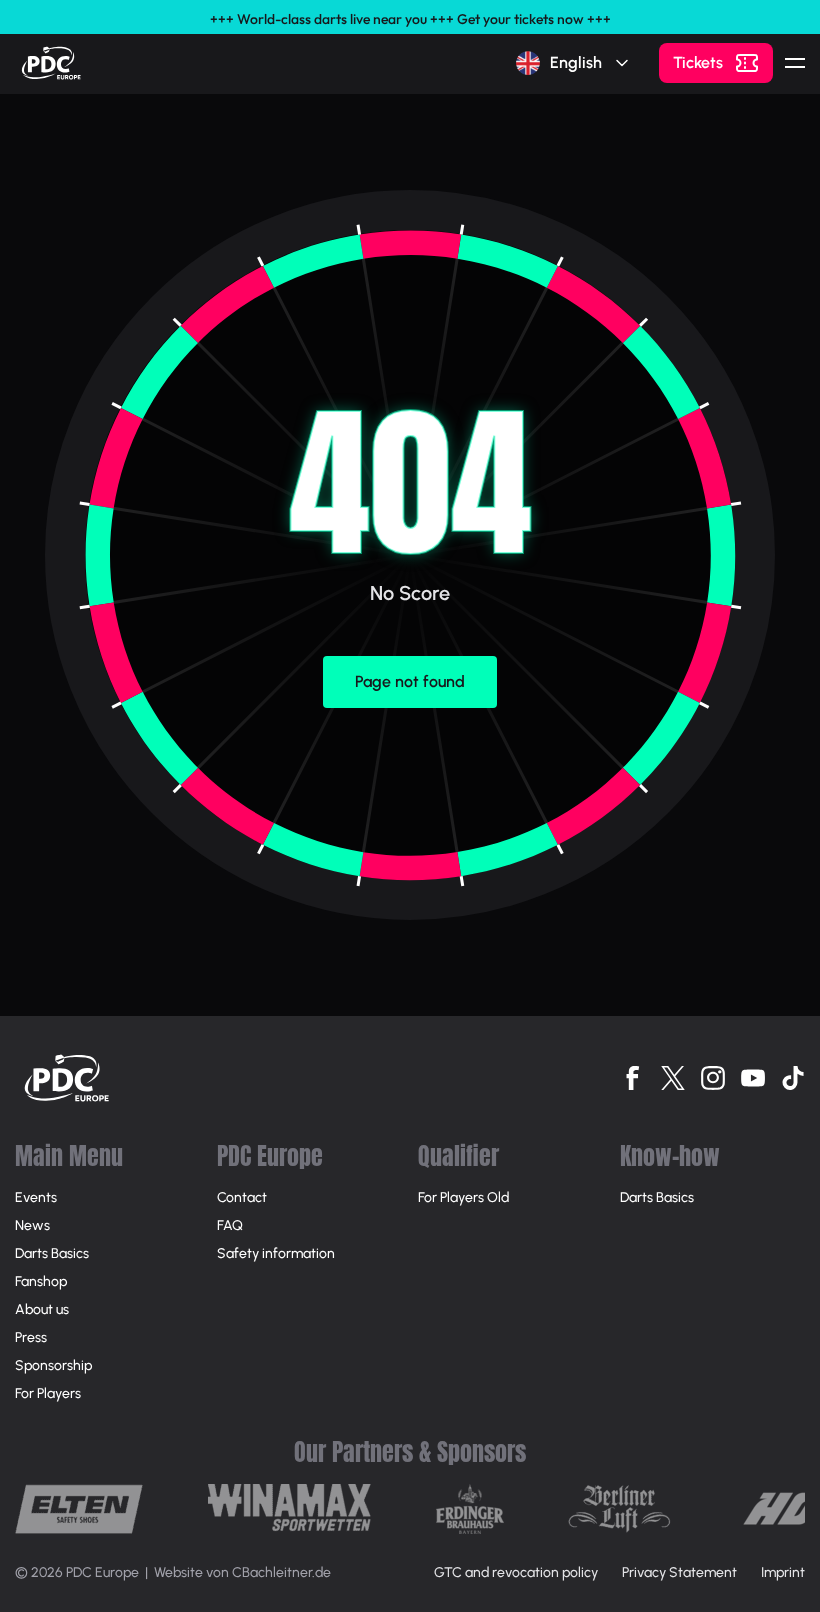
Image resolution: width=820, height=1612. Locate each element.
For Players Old (463, 1197)
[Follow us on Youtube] (753, 1078)
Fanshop (41, 1281)
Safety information (276, 1253)
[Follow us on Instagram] (713, 1078)
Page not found (410, 681)
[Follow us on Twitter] (673, 1078)
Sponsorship (53, 1365)
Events (36, 1197)
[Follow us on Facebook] (633, 1078)
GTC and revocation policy (516, 1572)
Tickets (698, 62)
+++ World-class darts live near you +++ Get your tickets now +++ (410, 19)
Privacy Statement (679, 1572)
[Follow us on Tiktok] (793, 1078)
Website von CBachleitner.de (242, 1572)
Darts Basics (52, 1253)
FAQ (230, 1225)
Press (31, 1337)
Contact (242, 1197)
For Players (48, 1393)
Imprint (783, 1572)
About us (42, 1309)
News (32, 1225)
